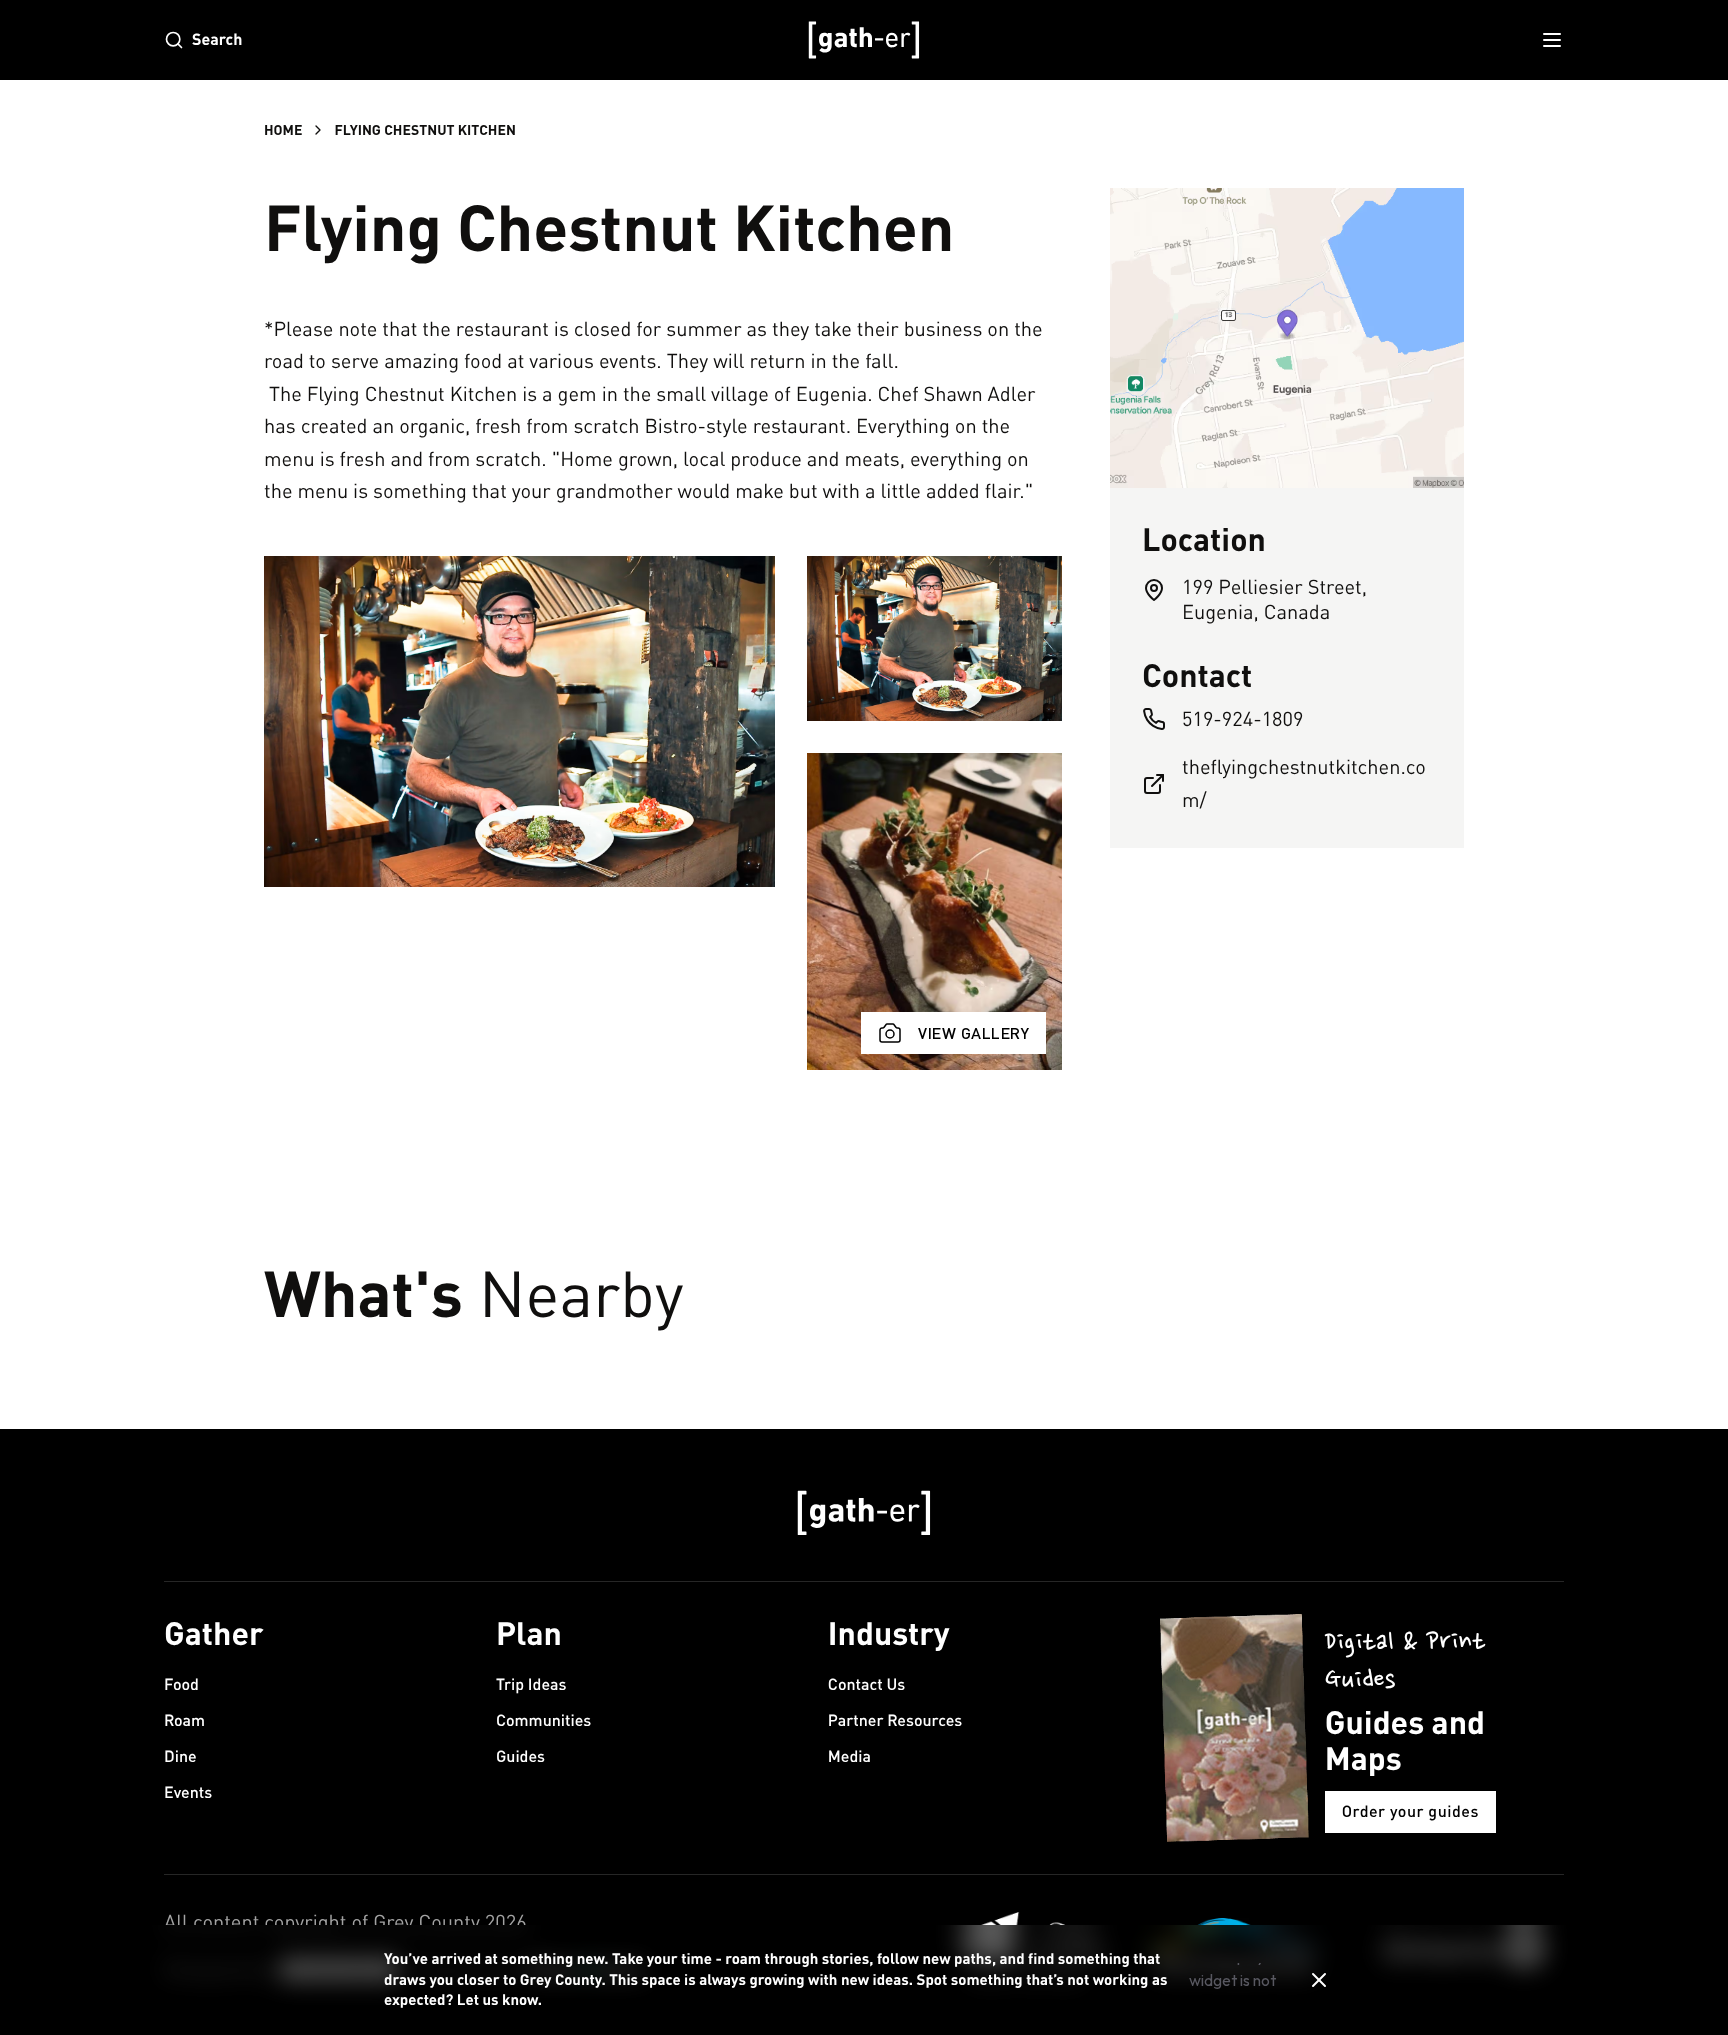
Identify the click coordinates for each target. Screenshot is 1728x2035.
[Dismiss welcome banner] (1319, 1980)
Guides (520, 1756)
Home (283, 129)
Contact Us (866, 1684)
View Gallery (973, 1032)
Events (188, 1792)
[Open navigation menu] (1552, 40)
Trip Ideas (531, 1684)
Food (181, 1684)
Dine (180, 1756)
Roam (184, 1720)
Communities (543, 1720)
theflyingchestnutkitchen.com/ (1304, 783)
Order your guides (1410, 1811)
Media (849, 1756)
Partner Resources (895, 1720)
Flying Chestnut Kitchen (424, 129)
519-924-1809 (1242, 718)
